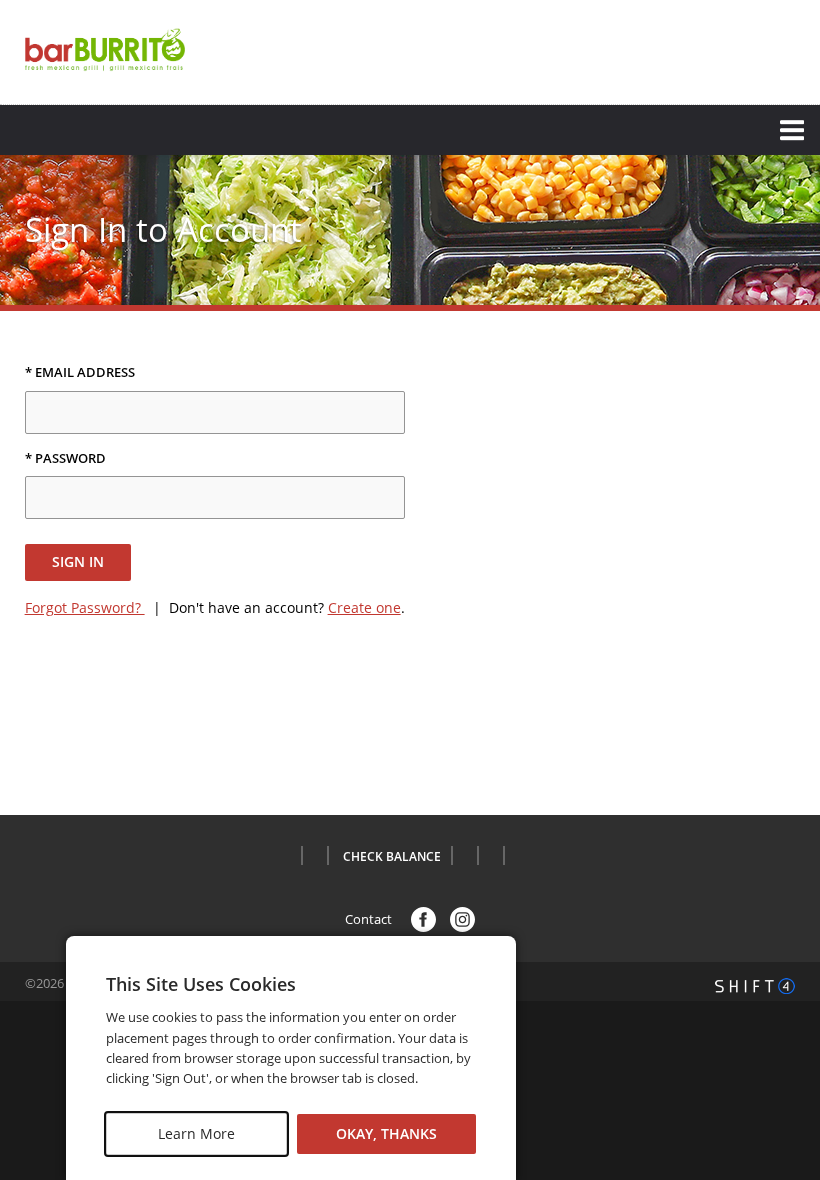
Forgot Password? (85, 607)
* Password (65, 459)
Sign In (78, 561)
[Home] (105, 50)
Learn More (196, 1133)
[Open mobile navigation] (410, 130)
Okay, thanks (386, 1133)
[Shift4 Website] (755, 986)
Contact (368, 920)
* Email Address (80, 373)
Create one (364, 607)
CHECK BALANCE (392, 857)
